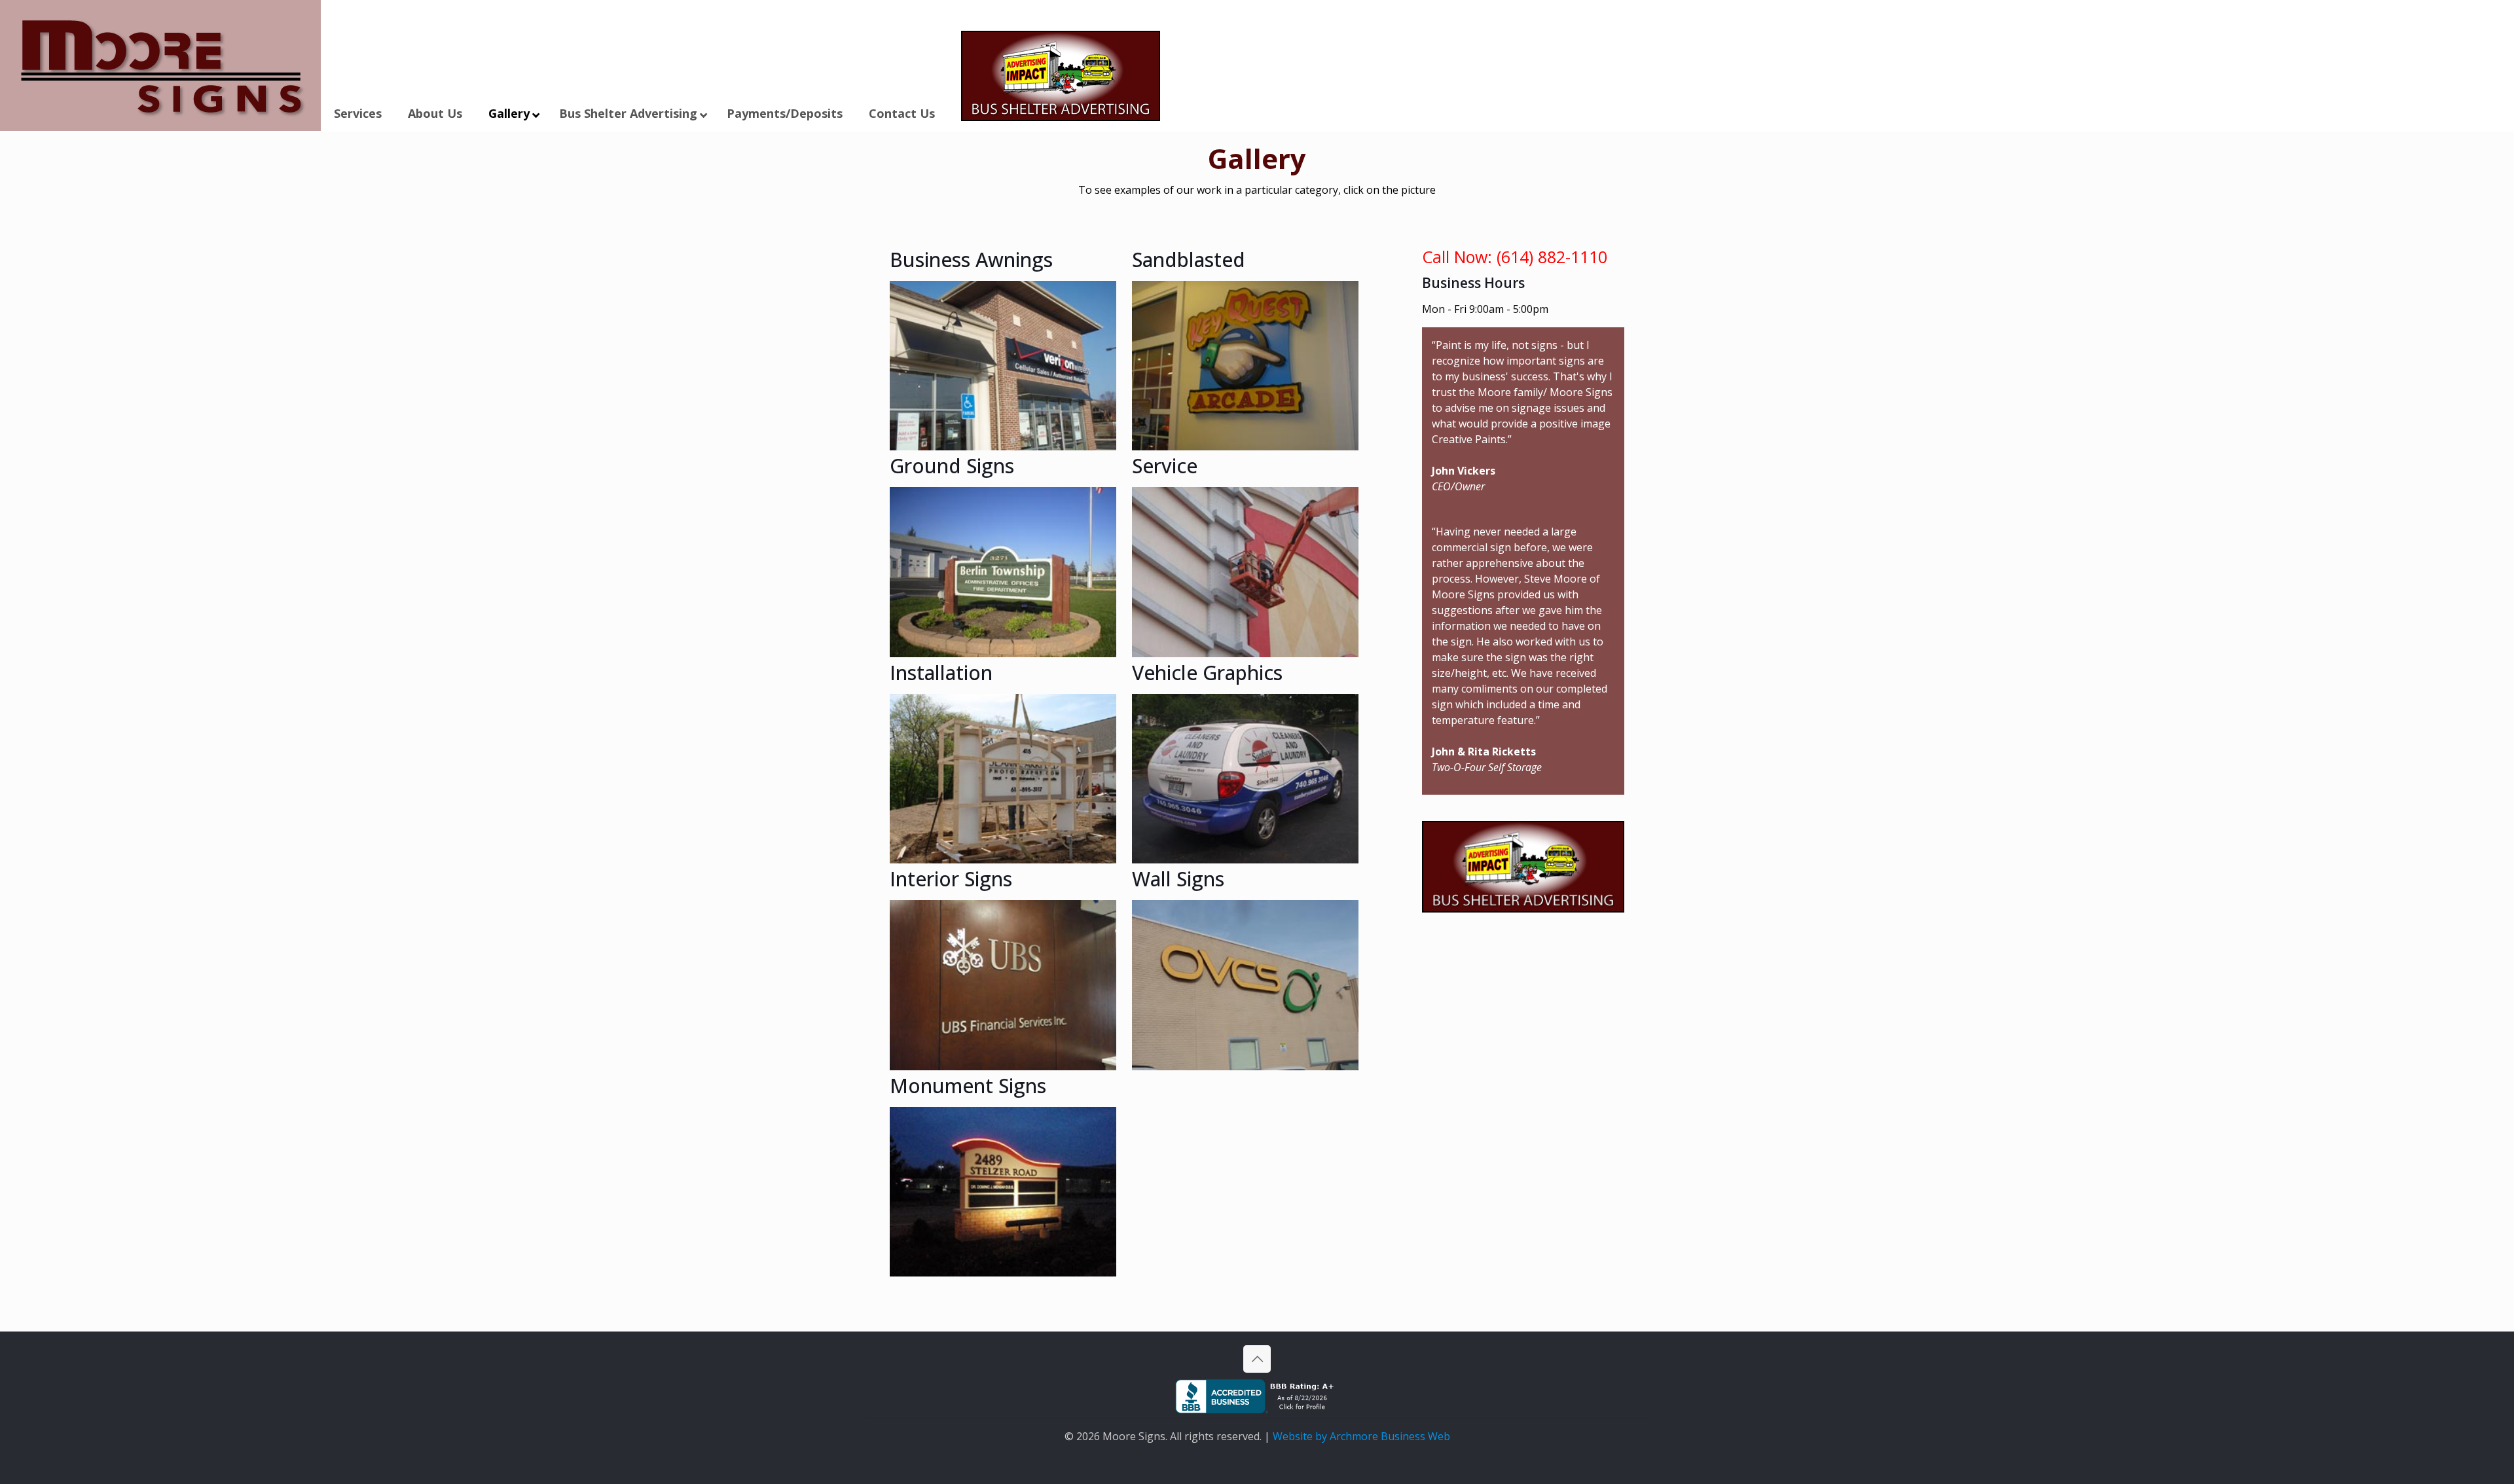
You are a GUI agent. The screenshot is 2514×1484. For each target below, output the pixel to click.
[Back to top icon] (1257, 1359)
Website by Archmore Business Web (1361, 1436)
